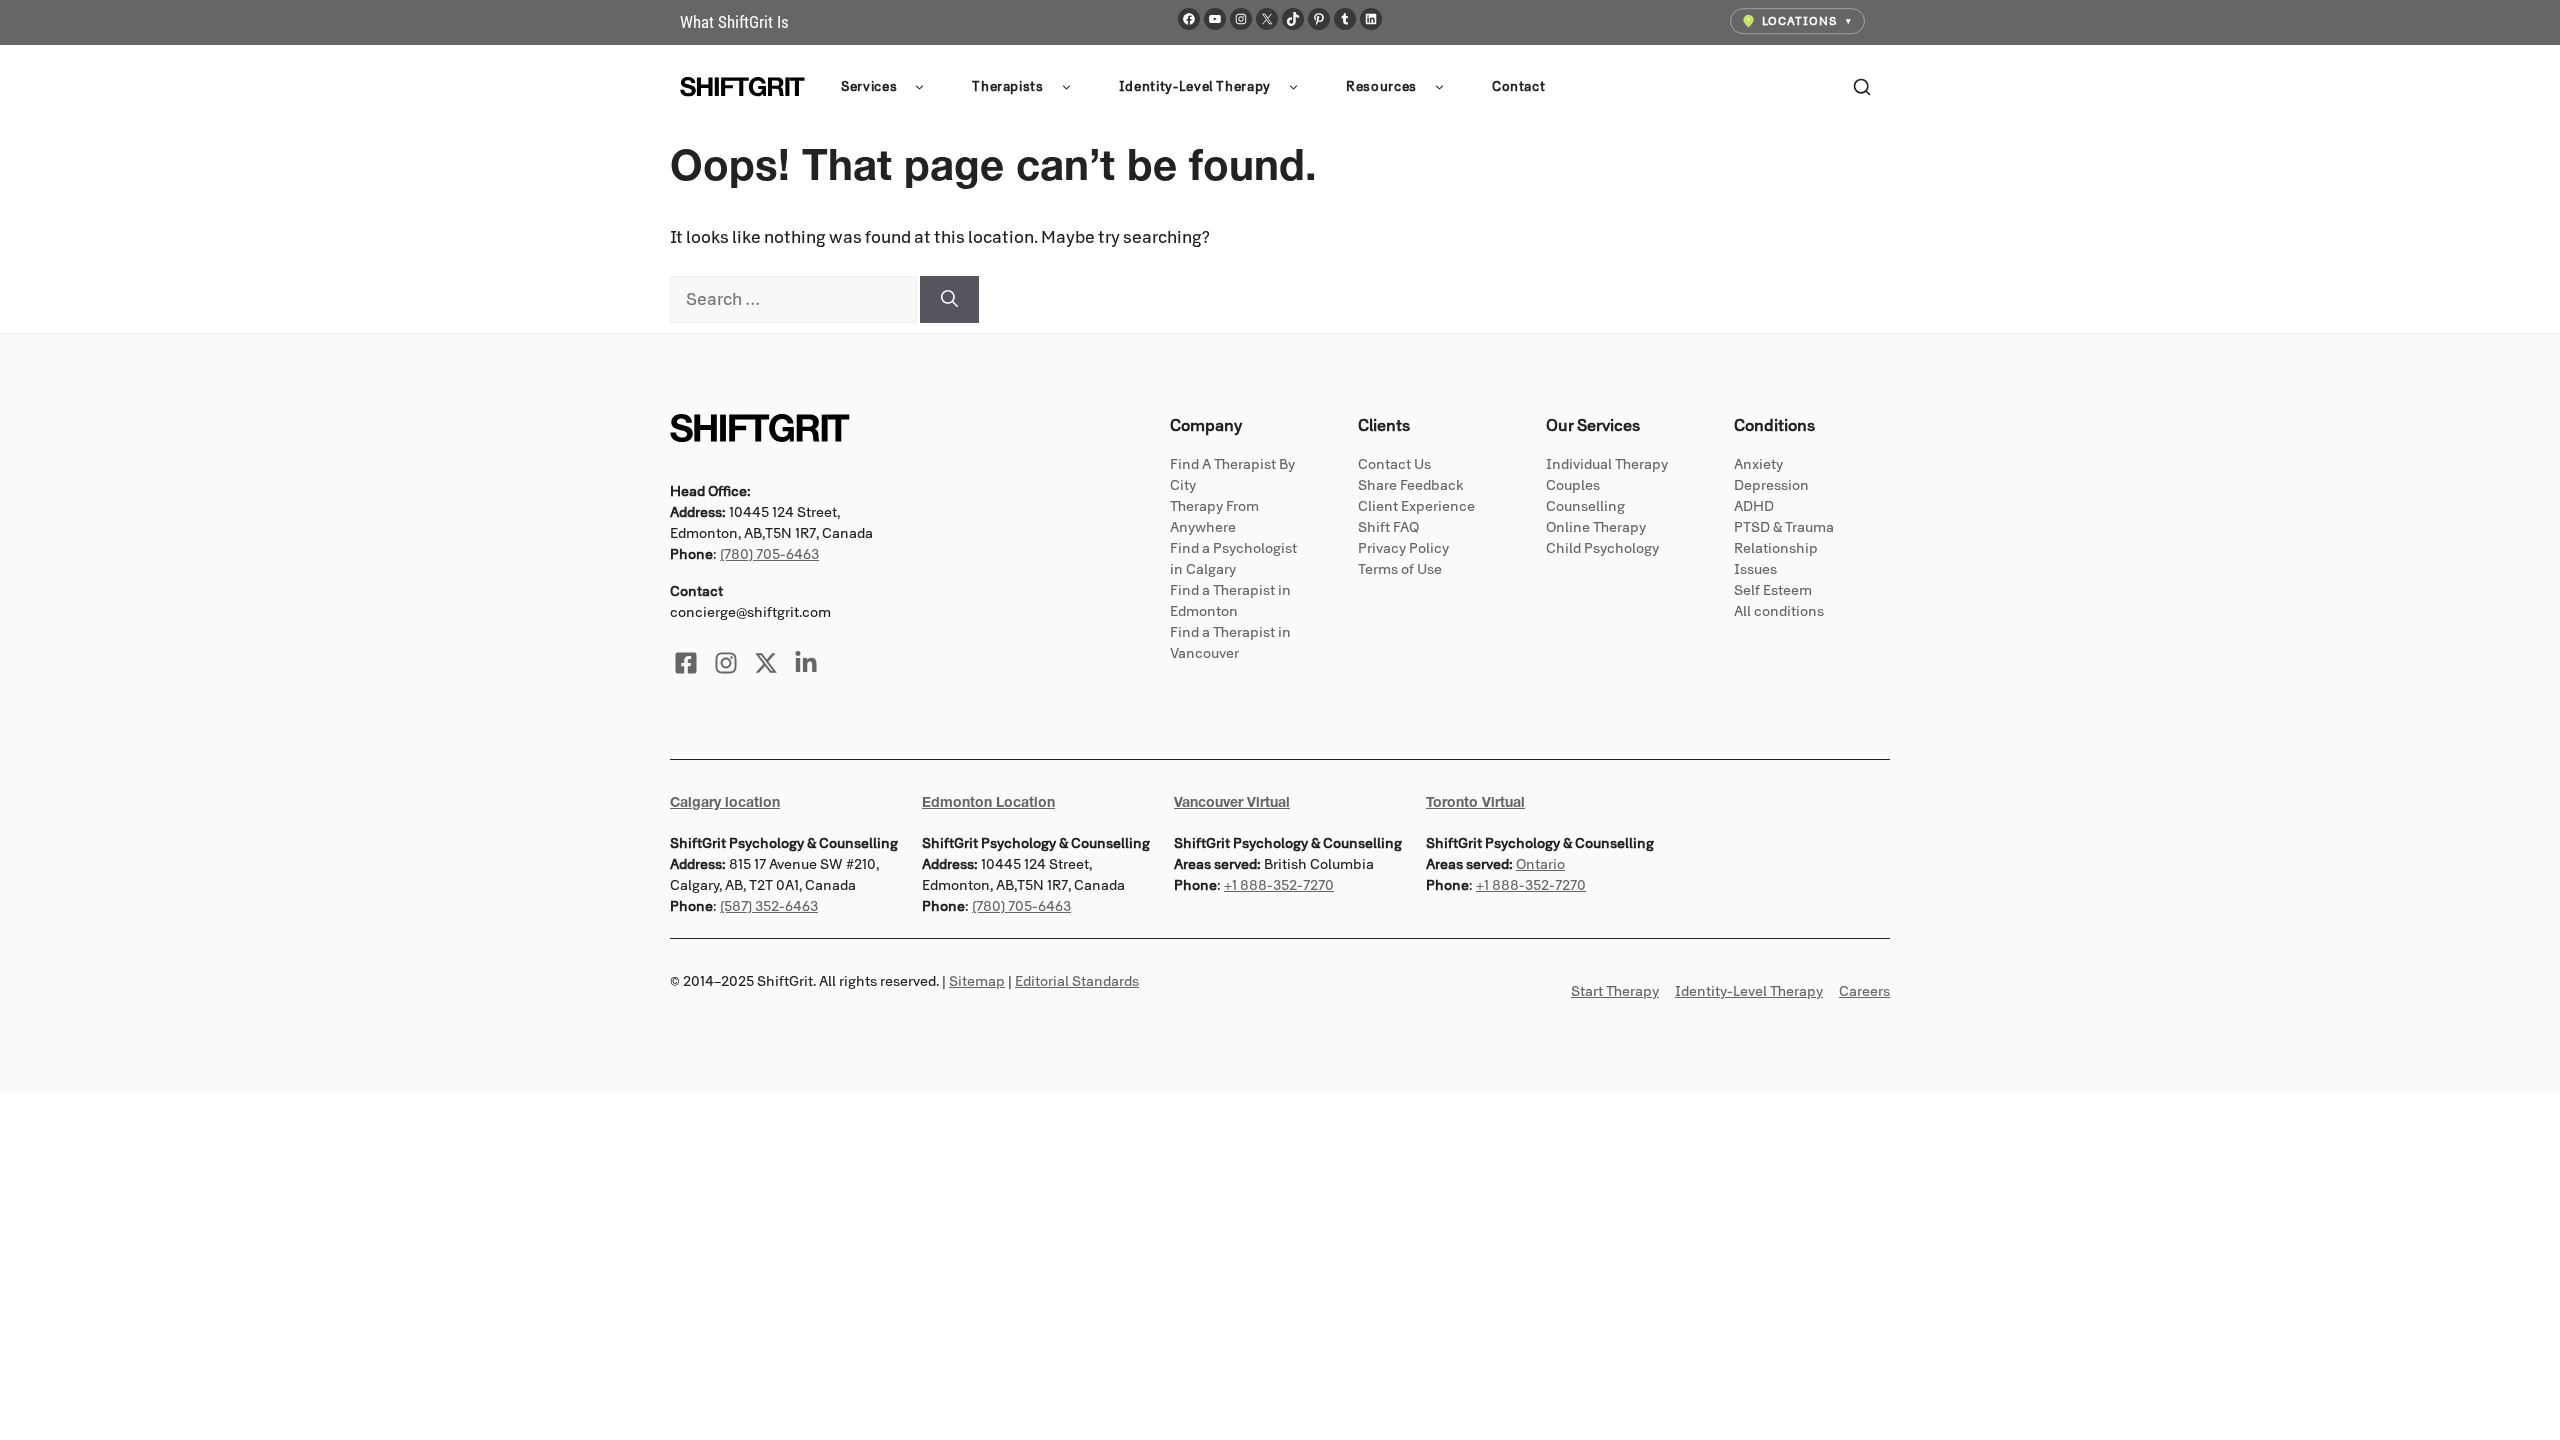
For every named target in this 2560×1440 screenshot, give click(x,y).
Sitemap (977, 981)
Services (869, 87)
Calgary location (725, 802)
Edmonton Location (988, 802)
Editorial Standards (1077, 981)
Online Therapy (1596, 527)
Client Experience (1416, 506)
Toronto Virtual (1475, 802)
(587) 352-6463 (769, 906)
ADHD (1754, 506)
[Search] (1862, 87)
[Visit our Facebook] (686, 663)
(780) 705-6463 (769, 554)
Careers (1864, 991)
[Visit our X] (766, 663)
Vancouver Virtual (1232, 802)
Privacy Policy (1403, 548)
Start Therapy (1615, 991)
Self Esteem (1773, 590)
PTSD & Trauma (1784, 527)
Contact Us (1394, 464)
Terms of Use (1400, 569)
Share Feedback (1411, 485)
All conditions (1779, 611)
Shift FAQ (1388, 527)
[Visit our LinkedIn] (806, 663)
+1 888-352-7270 (1279, 885)
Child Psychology (1602, 548)
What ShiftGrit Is (734, 22)
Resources (1381, 87)
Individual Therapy (1607, 464)
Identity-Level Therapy (1195, 87)
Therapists (1008, 87)
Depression (1771, 485)
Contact (1519, 87)
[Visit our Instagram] (726, 663)
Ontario (1540, 864)
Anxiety (1758, 464)
